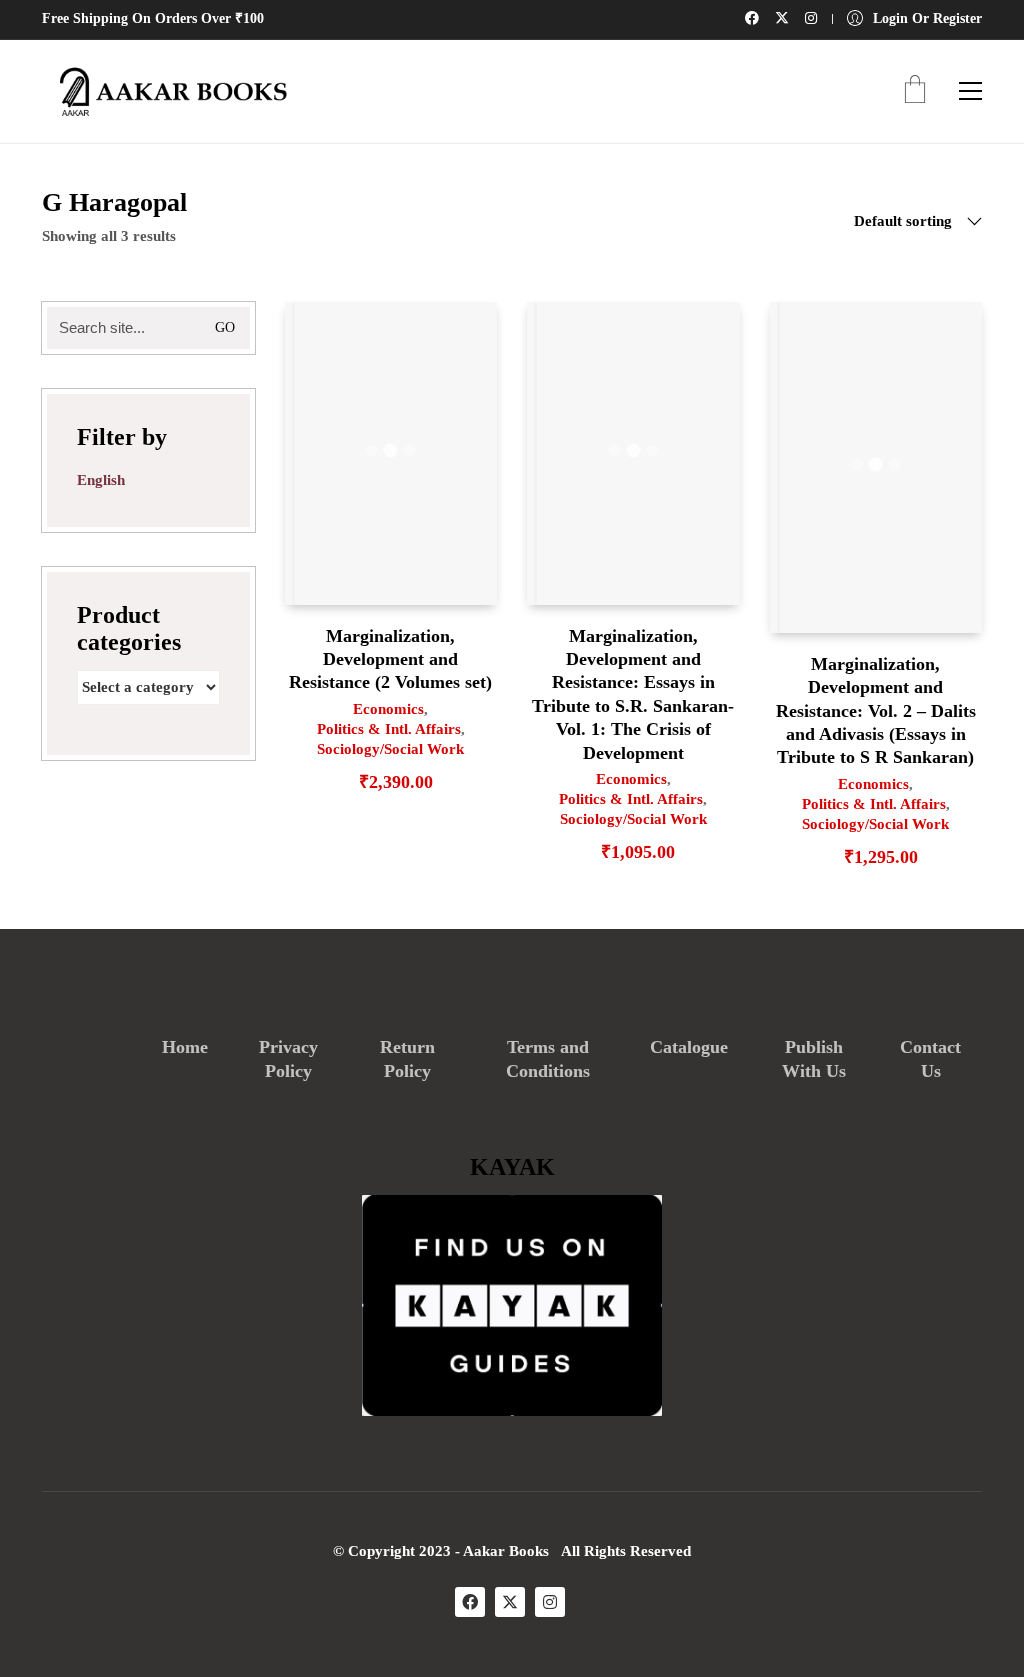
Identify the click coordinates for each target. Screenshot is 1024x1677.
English (101, 480)
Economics (388, 709)
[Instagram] (550, 1602)
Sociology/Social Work (390, 749)
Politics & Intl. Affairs (389, 729)
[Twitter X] (510, 1602)
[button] (970, 91)
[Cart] (915, 91)
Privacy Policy (288, 1059)
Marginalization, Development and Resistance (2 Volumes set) (390, 659)
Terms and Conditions (548, 1059)
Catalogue (689, 1047)
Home (185, 1047)
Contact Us (930, 1059)
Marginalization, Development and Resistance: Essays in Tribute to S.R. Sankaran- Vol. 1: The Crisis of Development (633, 694)
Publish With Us (814, 1059)
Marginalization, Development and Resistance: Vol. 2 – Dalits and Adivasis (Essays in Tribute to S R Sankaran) (876, 711)
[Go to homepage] (167, 91)
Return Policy (407, 1059)
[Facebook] (470, 1602)
